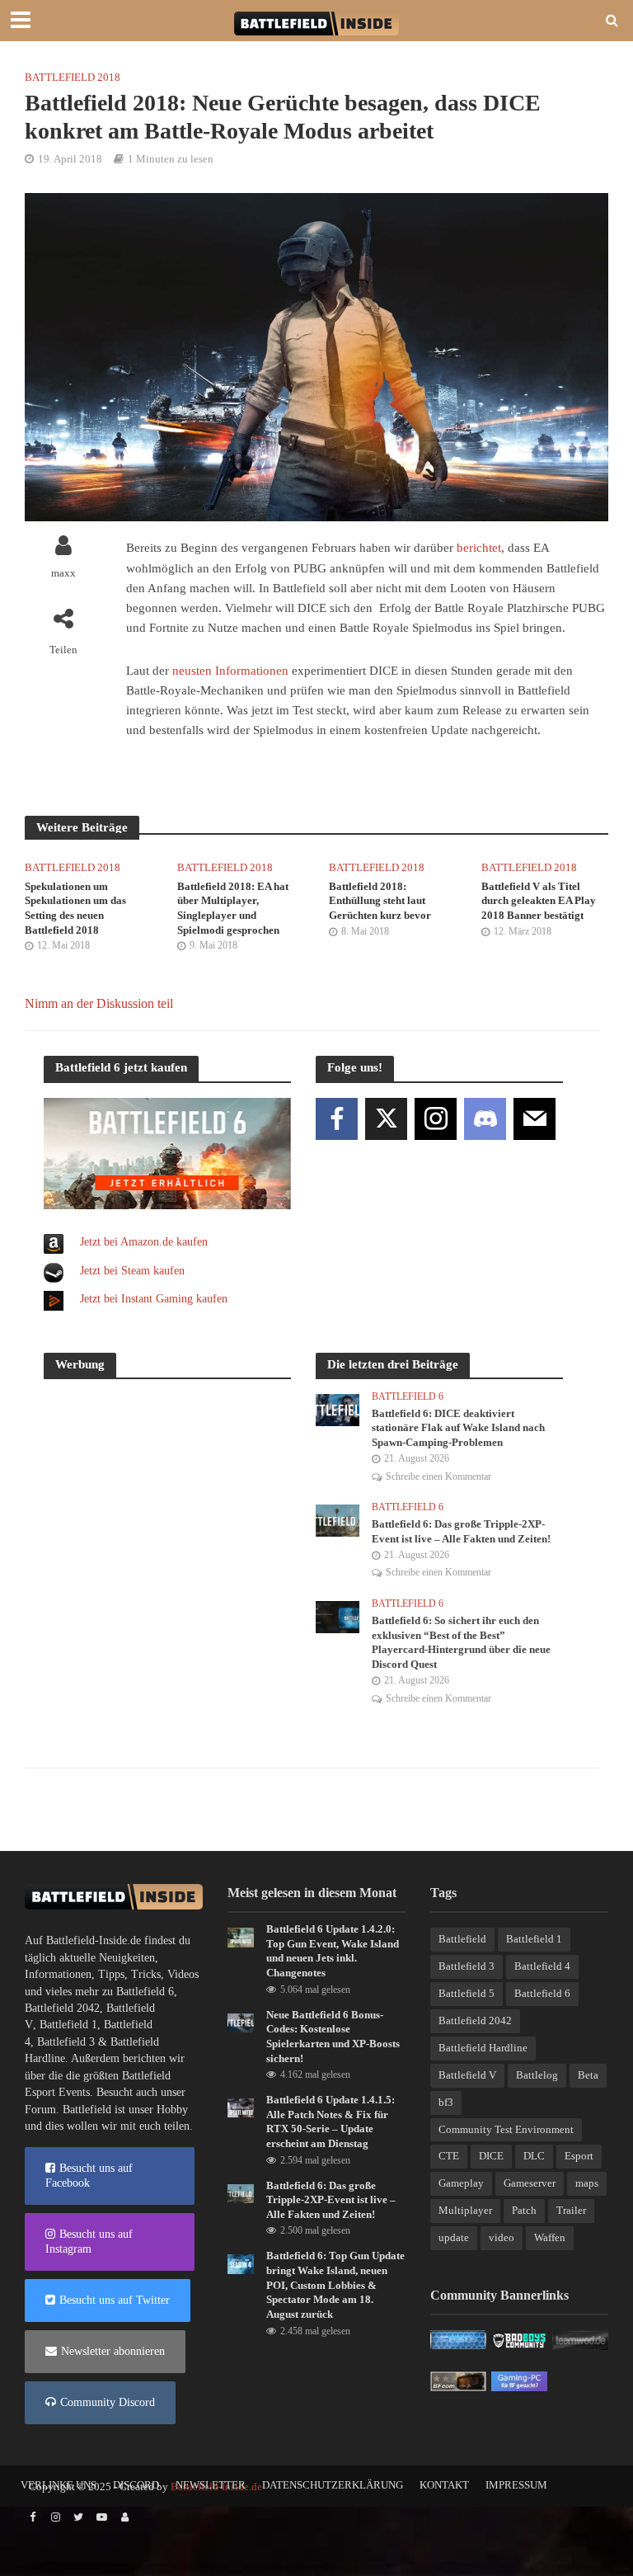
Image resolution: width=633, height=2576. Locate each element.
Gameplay (461, 2183)
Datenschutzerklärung (333, 2485)
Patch (524, 2210)
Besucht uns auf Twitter (115, 2300)
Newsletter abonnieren (113, 2351)
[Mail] (535, 1119)
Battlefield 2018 (73, 77)
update (454, 2237)
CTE (449, 2156)
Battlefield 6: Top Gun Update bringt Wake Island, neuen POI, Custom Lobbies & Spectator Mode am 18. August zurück (335, 2285)
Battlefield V (467, 2075)
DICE (491, 2156)
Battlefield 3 (66, 2042)
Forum (40, 2110)
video (502, 2237)
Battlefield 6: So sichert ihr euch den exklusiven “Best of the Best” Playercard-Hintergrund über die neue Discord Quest (461, 1642)
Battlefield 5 (467, 1993)
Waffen (550, 2237)
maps (587, 2183)
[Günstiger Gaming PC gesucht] (519, 2380)
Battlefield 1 (68, 2025)
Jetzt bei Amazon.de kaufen (144, 1242)
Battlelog (537, 2075)
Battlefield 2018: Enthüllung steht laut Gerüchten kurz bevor (380, 901)
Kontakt (444, 2485)
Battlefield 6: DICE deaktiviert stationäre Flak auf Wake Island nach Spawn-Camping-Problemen (458, 1428)
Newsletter (211, 2485)
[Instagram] (436, 1119)
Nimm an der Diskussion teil (99, 1003)
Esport (579, 2156)
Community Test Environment (506, 2129)
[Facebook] (337, 1119)
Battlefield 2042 (62, 2008)
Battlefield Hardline (483, 2048)
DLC (534, 2156)
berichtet (479, 548)
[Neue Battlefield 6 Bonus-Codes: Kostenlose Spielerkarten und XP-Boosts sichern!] (241, 2021)
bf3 (446, 2102)
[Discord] (485, 1119)
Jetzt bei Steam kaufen (132, 1271)
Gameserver (530, 2183)
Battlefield (462, 1939)
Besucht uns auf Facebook (89, 2176)
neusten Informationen (230, 671)
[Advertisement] (167, 1497)
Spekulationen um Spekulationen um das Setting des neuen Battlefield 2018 (75, 908)
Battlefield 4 (542, 1966)
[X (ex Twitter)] (386, 1119)
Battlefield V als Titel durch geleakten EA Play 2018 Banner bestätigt (539, 901)
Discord (136, 2485)
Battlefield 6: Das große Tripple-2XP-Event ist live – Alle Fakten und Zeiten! (461, 1531)
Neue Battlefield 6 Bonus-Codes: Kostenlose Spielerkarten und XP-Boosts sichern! (333, 2037)
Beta (588, 2075)
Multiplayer (465, 2210)
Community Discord (108, 2402)
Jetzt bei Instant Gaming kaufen (154, 1299)
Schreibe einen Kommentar (438, 1476)
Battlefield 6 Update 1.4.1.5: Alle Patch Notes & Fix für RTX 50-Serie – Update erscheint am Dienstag (331, 2122)
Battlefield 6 (408, 1396)
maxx (63, 573)
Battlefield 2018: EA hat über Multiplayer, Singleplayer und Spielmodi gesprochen (233, 908)
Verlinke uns (59, 2485)
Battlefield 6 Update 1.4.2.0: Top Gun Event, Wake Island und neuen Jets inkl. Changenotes (333, 1951)
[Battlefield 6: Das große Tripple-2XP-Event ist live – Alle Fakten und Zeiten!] (338, 1520)
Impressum (516, 2485)
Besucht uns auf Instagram (89, 2242)
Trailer (571, 2210)
